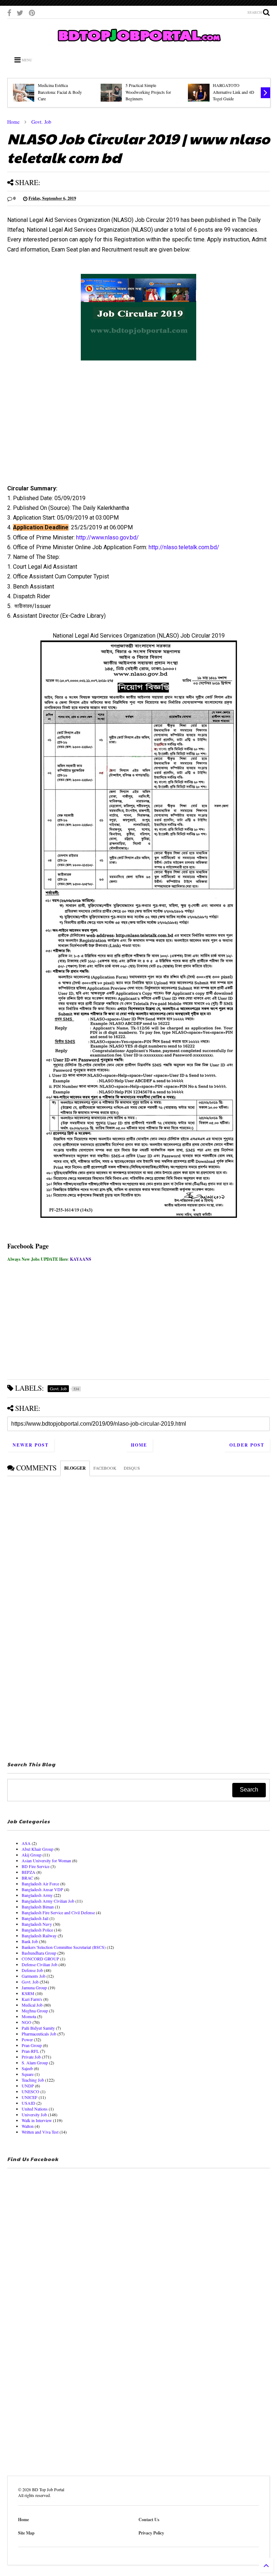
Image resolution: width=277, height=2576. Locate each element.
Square (28, 2074)
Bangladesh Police (37, 1930)
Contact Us (149, 2520)
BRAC (27, 1878)
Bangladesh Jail (35, 1918)
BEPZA (28, 1872)
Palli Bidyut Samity (38, 2028)
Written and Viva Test (40, 2132)
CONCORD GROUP (40, 1959)
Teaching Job (33, 2080)
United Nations (35, 2109)
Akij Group (32, 1855)
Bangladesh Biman (38, 1907)
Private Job (31, 2057)
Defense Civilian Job (39, 1964)
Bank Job (30, 1941)
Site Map (26, 2533)
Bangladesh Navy (37, 1924)
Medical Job (32, 2005)
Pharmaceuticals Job (39, 2034)
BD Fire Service (36, 1866)
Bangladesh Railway (39, 1936)
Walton (28, 2126)
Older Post (247, 1445)
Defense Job (32, 1970)
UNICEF (30, 2097)
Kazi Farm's (32, 1999)
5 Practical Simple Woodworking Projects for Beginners (148, 92)
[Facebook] (9, 13)
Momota (29, 2016)
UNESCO (30, 2091)
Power (27, 2039)
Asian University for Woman (46, 1860)
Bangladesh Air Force (40, 1884)
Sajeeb (27, 2068)
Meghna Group (35, 2011)
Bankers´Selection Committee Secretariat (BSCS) (64, 1947)
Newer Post (31, 1445)
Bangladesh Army (37, 1895)
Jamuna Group (34, 1987)
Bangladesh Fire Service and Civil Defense (58, 1912)
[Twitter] (20, 13)
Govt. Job (41, 122)
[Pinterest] (32, 13)
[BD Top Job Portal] (139, 44)
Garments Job (34, 1976)
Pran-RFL (30, 2051)
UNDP (28, 2086)
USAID (28, 2103)
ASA (26, 1843)
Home (13, 122)
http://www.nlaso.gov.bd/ (107, 537)
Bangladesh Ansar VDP (42, 1889)
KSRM (28, 1993)
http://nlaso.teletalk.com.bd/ (184, 547)
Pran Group (32, 2045)
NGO (27, 2022)
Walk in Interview (37, 2120)
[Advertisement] (138, 431)
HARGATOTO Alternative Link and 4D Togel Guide (234, 92)
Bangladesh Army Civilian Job (48, 1901)
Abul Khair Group (38, 1849)
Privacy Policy (151, 2533)
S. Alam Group (35, 2063)
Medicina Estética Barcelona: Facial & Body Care (60, 92)
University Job (34, 2114)
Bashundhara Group (39, 1953)
